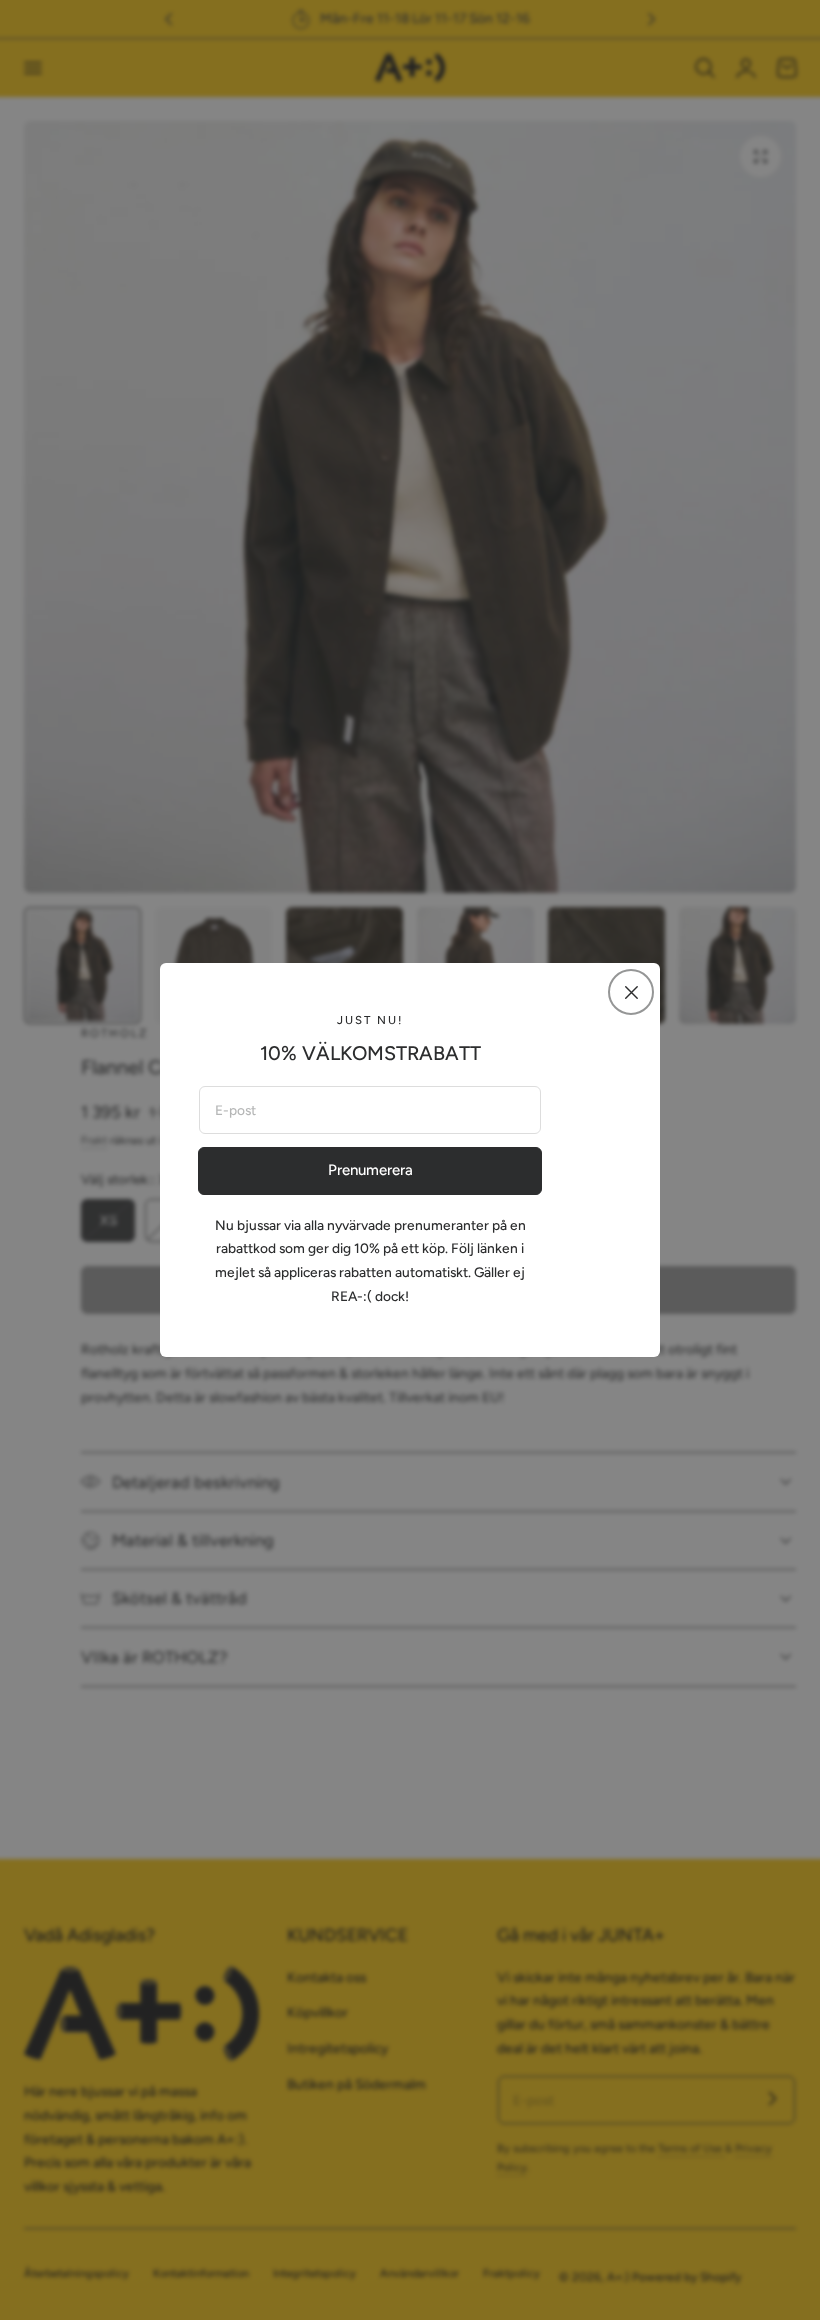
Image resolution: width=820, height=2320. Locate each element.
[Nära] (631, 992)
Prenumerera (370, 1170)
